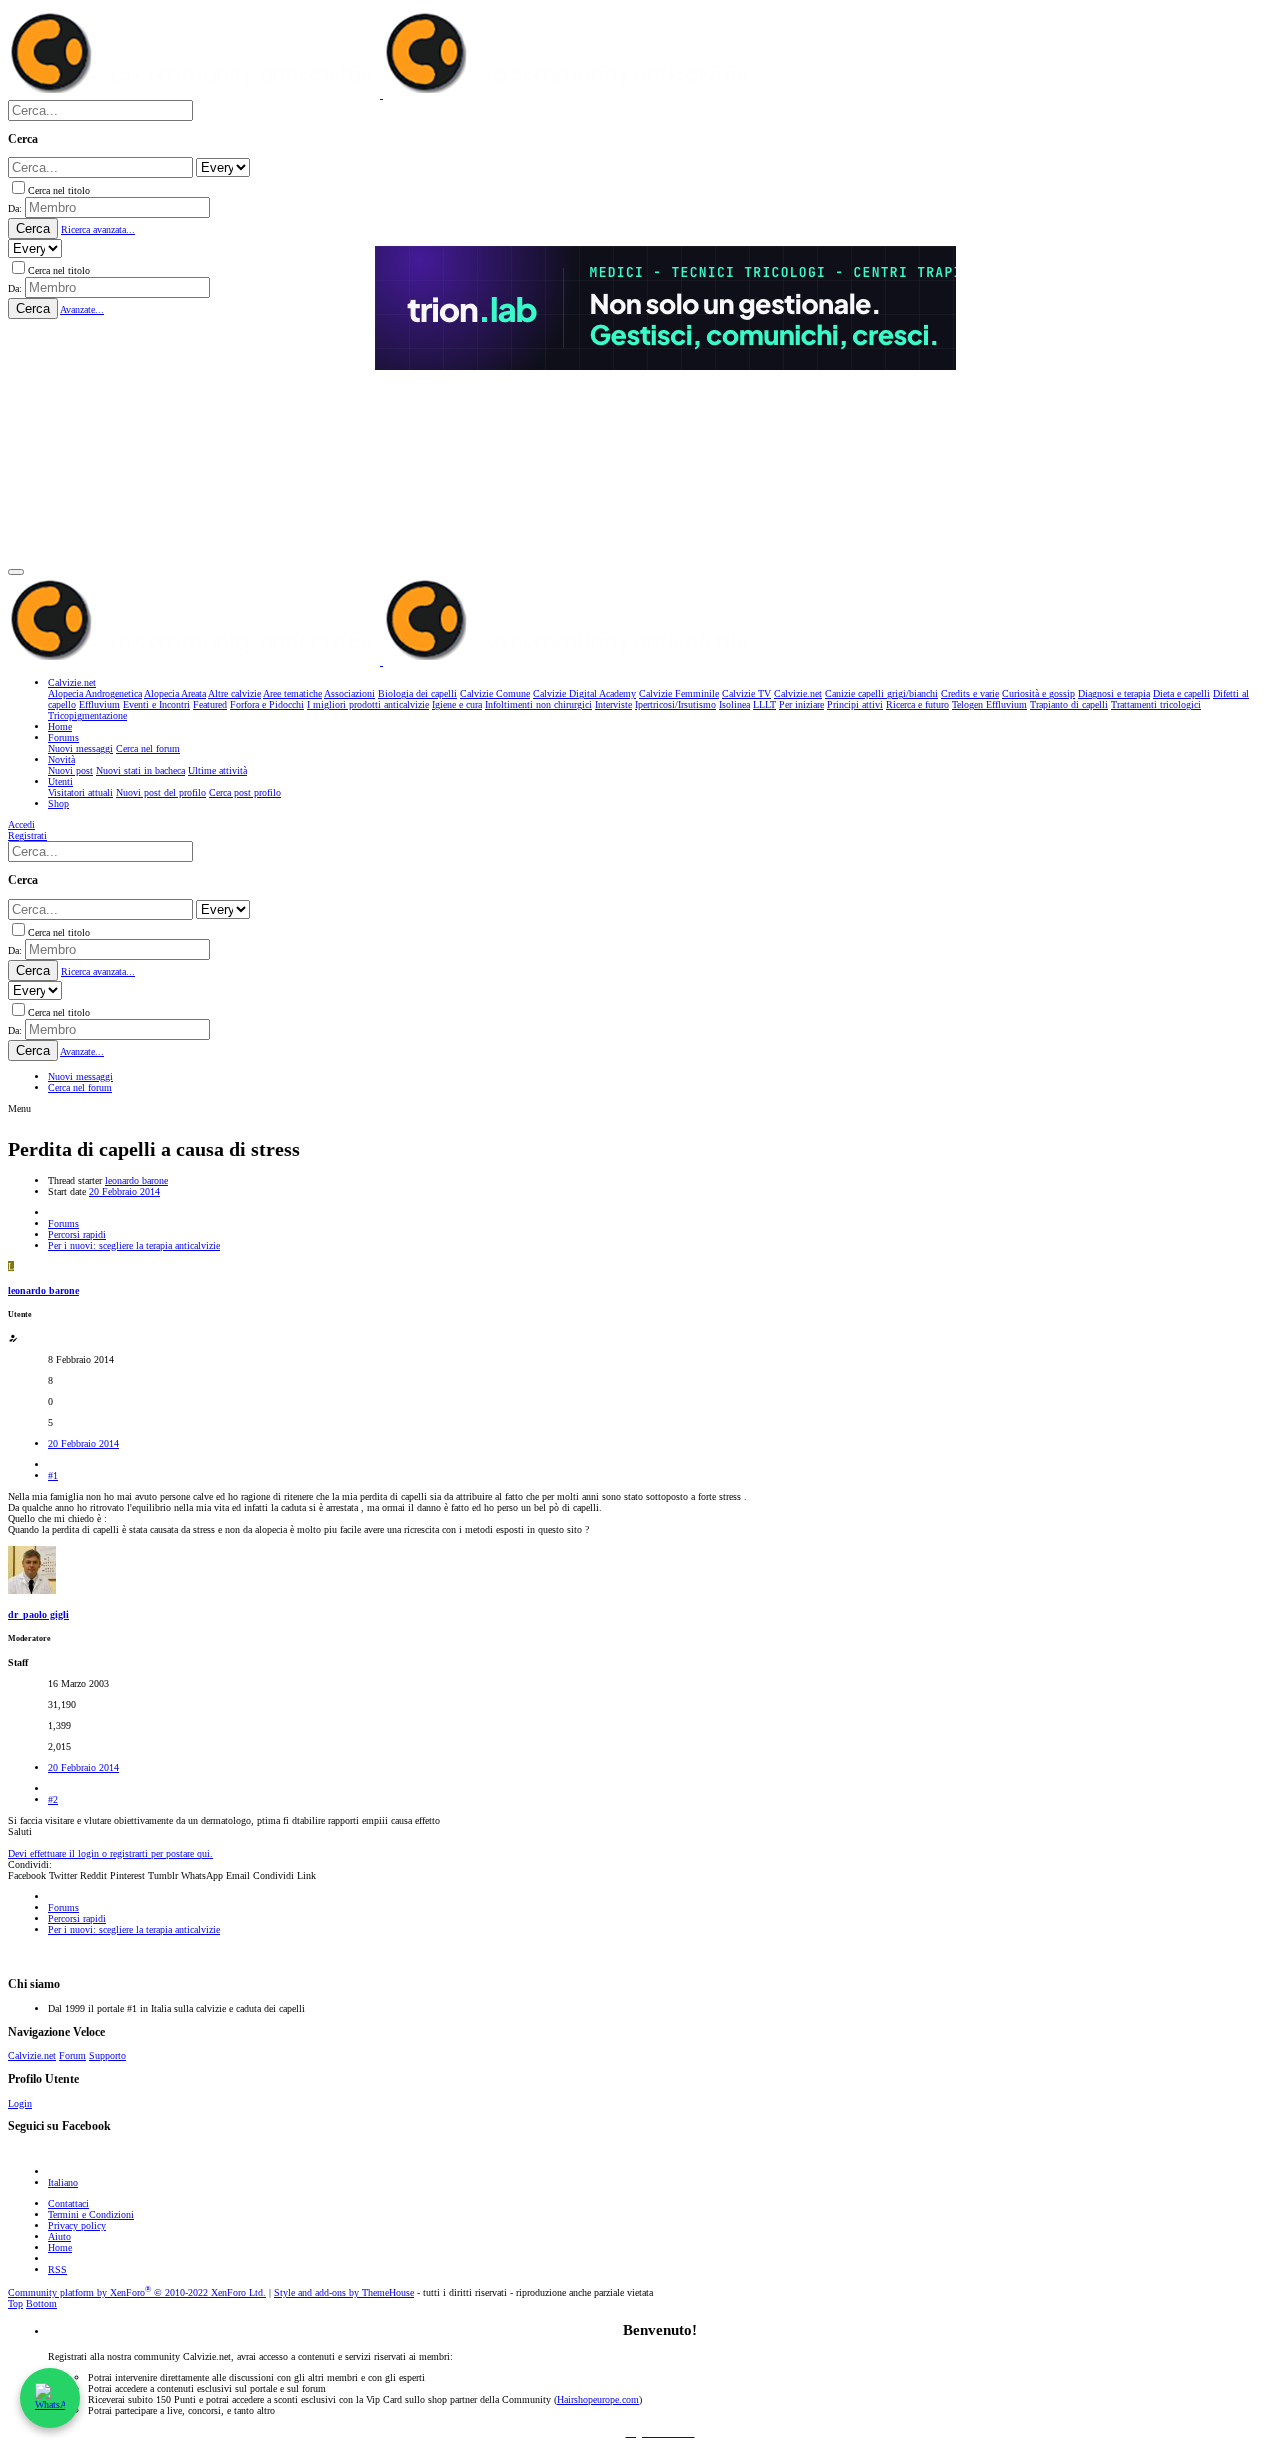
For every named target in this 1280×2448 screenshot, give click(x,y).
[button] (16, 572)
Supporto (107, 2055)
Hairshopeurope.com (598, 2399)
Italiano (63, 2182)
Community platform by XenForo (137, 2292)
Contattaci (68, 2203)
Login (20, 2103)
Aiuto (59, 2236)
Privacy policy (77, 2225)
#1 (53, 1475)
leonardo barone (136, 1180)
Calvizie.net (32, 2055)
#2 (53, 1799)
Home (60, 2247)
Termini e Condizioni (91, 2214)
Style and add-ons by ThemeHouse (344, 2292)
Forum (72, 2055)
